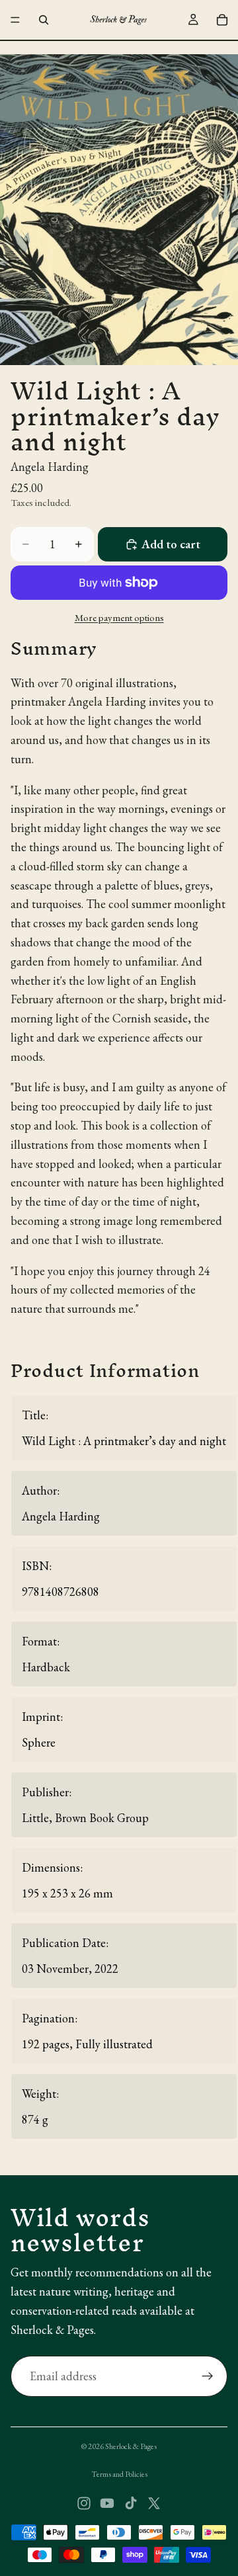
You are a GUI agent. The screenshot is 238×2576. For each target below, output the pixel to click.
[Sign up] (208, 2376)
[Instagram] (84, 2503)
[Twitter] (154, 2503)
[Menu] (15, 20)
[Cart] (222, 20)
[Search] (44, 20)
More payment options (119, 617)
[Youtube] (107, 2503)
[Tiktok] (131, 2503)
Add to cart (171, 544)
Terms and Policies (119, 2474)
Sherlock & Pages (131, 2446)
